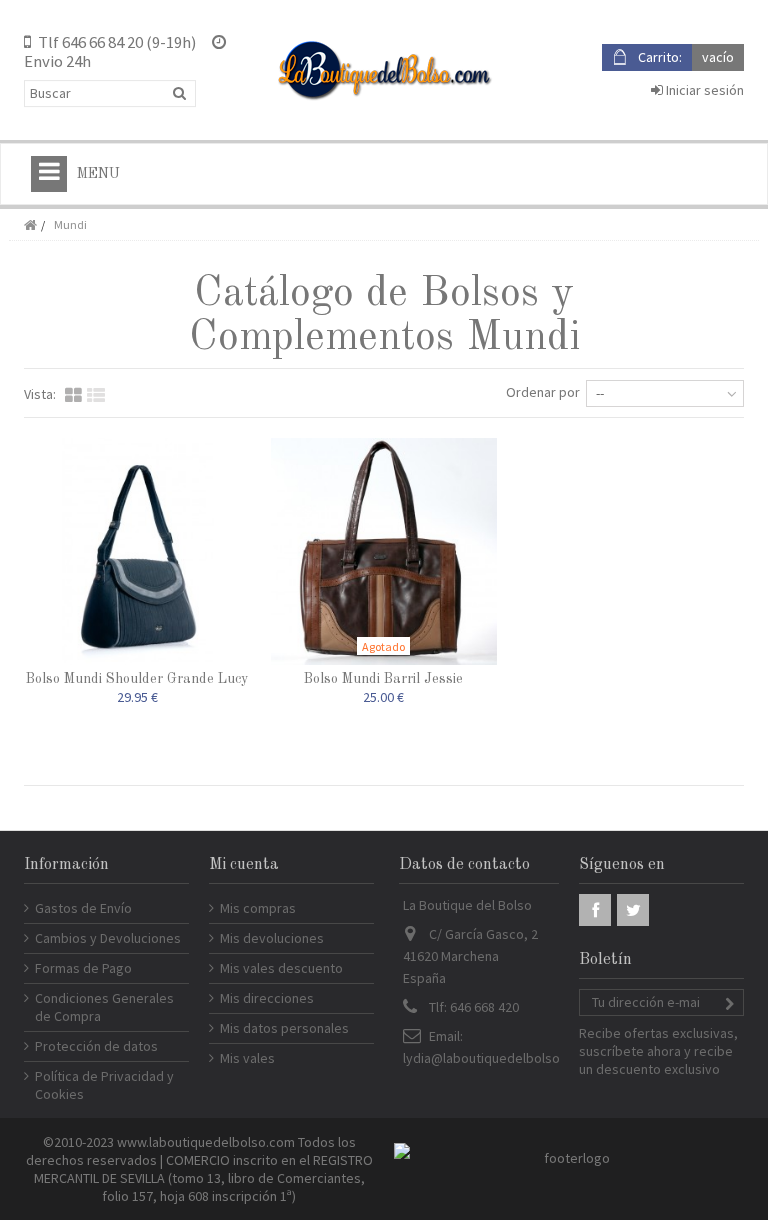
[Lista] (96, 396)
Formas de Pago (83, 968)
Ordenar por (543, 392)
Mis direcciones (267, 998)
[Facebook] (595, 910)
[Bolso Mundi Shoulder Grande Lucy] (137, 551)
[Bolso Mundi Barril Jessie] (384, 551)
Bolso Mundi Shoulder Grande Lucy (137, 679)
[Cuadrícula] (73, 396)
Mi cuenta (244, 865)
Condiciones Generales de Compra (104, 1007)
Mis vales (247, 1058)
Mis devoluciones (272, 938)
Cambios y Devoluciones (108, 938)
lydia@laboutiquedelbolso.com (496, 1058)
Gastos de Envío (83, 908)
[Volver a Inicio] (30, 225)
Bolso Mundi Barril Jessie (383, 679)
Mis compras (258, 908)
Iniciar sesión (703, 90)
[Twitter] (633, 910)
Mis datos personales (284, 1028)
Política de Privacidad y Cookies (104, 1085)
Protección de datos (96, 1046)
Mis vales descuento (281, 968)
